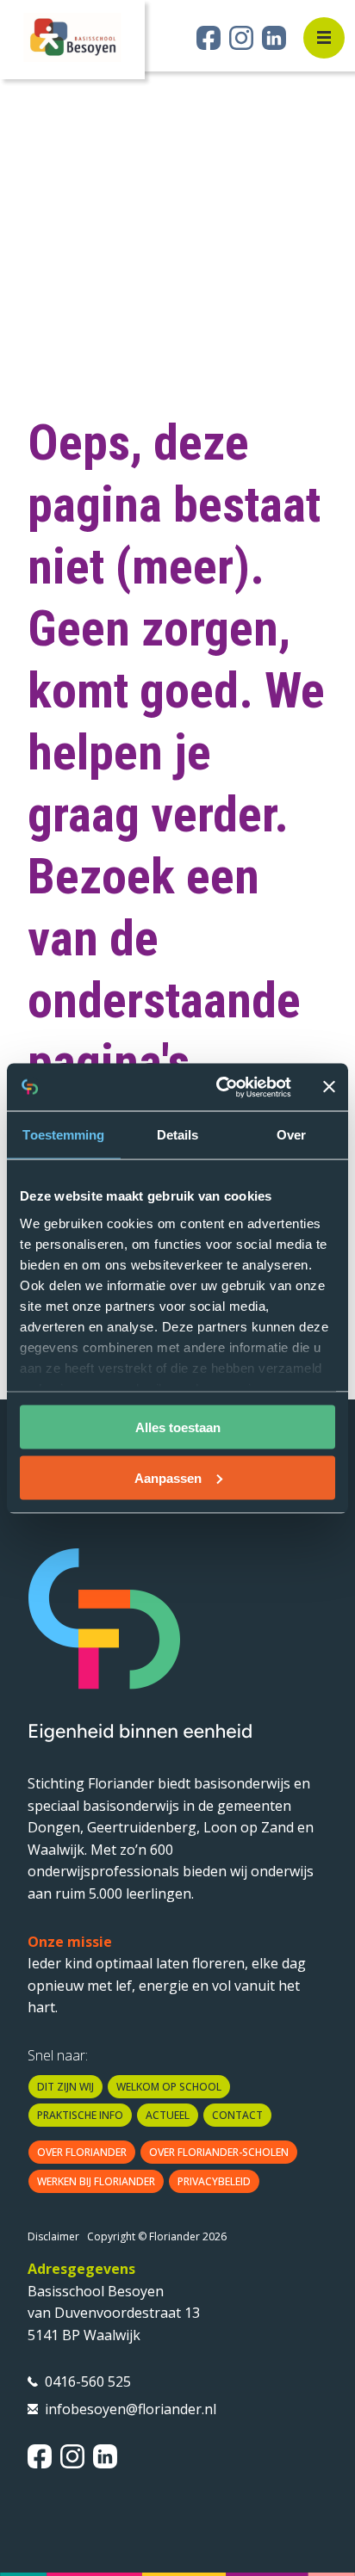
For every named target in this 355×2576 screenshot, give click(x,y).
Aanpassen (168, 1477)
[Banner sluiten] (329, 1087)
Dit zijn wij (65, 2087)
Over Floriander (82, 2152)
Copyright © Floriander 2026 (157, 2236)
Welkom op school (169, 2087)
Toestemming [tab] (63, 1135)
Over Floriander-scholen (219, 2152)
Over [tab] (291, 1135)
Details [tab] (178, 1135)
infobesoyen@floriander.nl (131, 2409)
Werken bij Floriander (96, 2181)
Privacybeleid (214, 2181)
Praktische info (80, 2115)
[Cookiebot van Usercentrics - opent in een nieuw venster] (220, 1087)
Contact (237, 2115)
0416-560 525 (88, 2381)
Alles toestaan (178, 1427)
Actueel (168, 2115)
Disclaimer (53, 2236)
